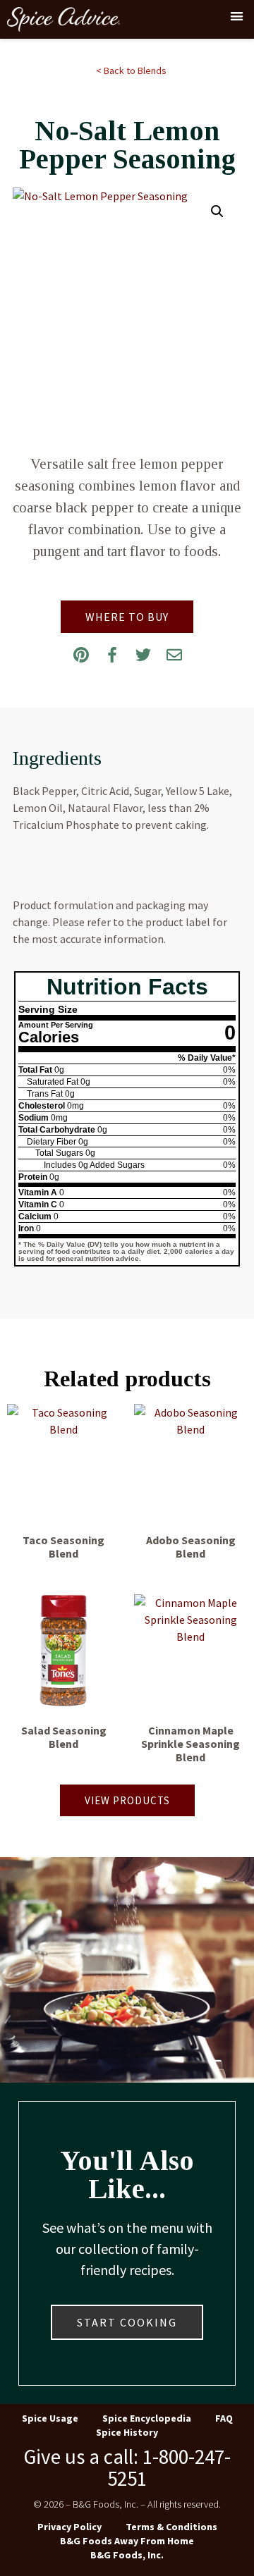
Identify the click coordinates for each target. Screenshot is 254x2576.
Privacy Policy (69, 2527)
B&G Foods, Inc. (127, 2555)
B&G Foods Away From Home (127, 2541)
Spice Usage (50, 2418)
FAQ (224, 2418)
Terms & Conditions (171, 2527)
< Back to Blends (131, 70)
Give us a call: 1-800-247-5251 (127, 2467)
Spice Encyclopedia (147, 2418)
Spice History (127, 2432)
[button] (237, 16)
